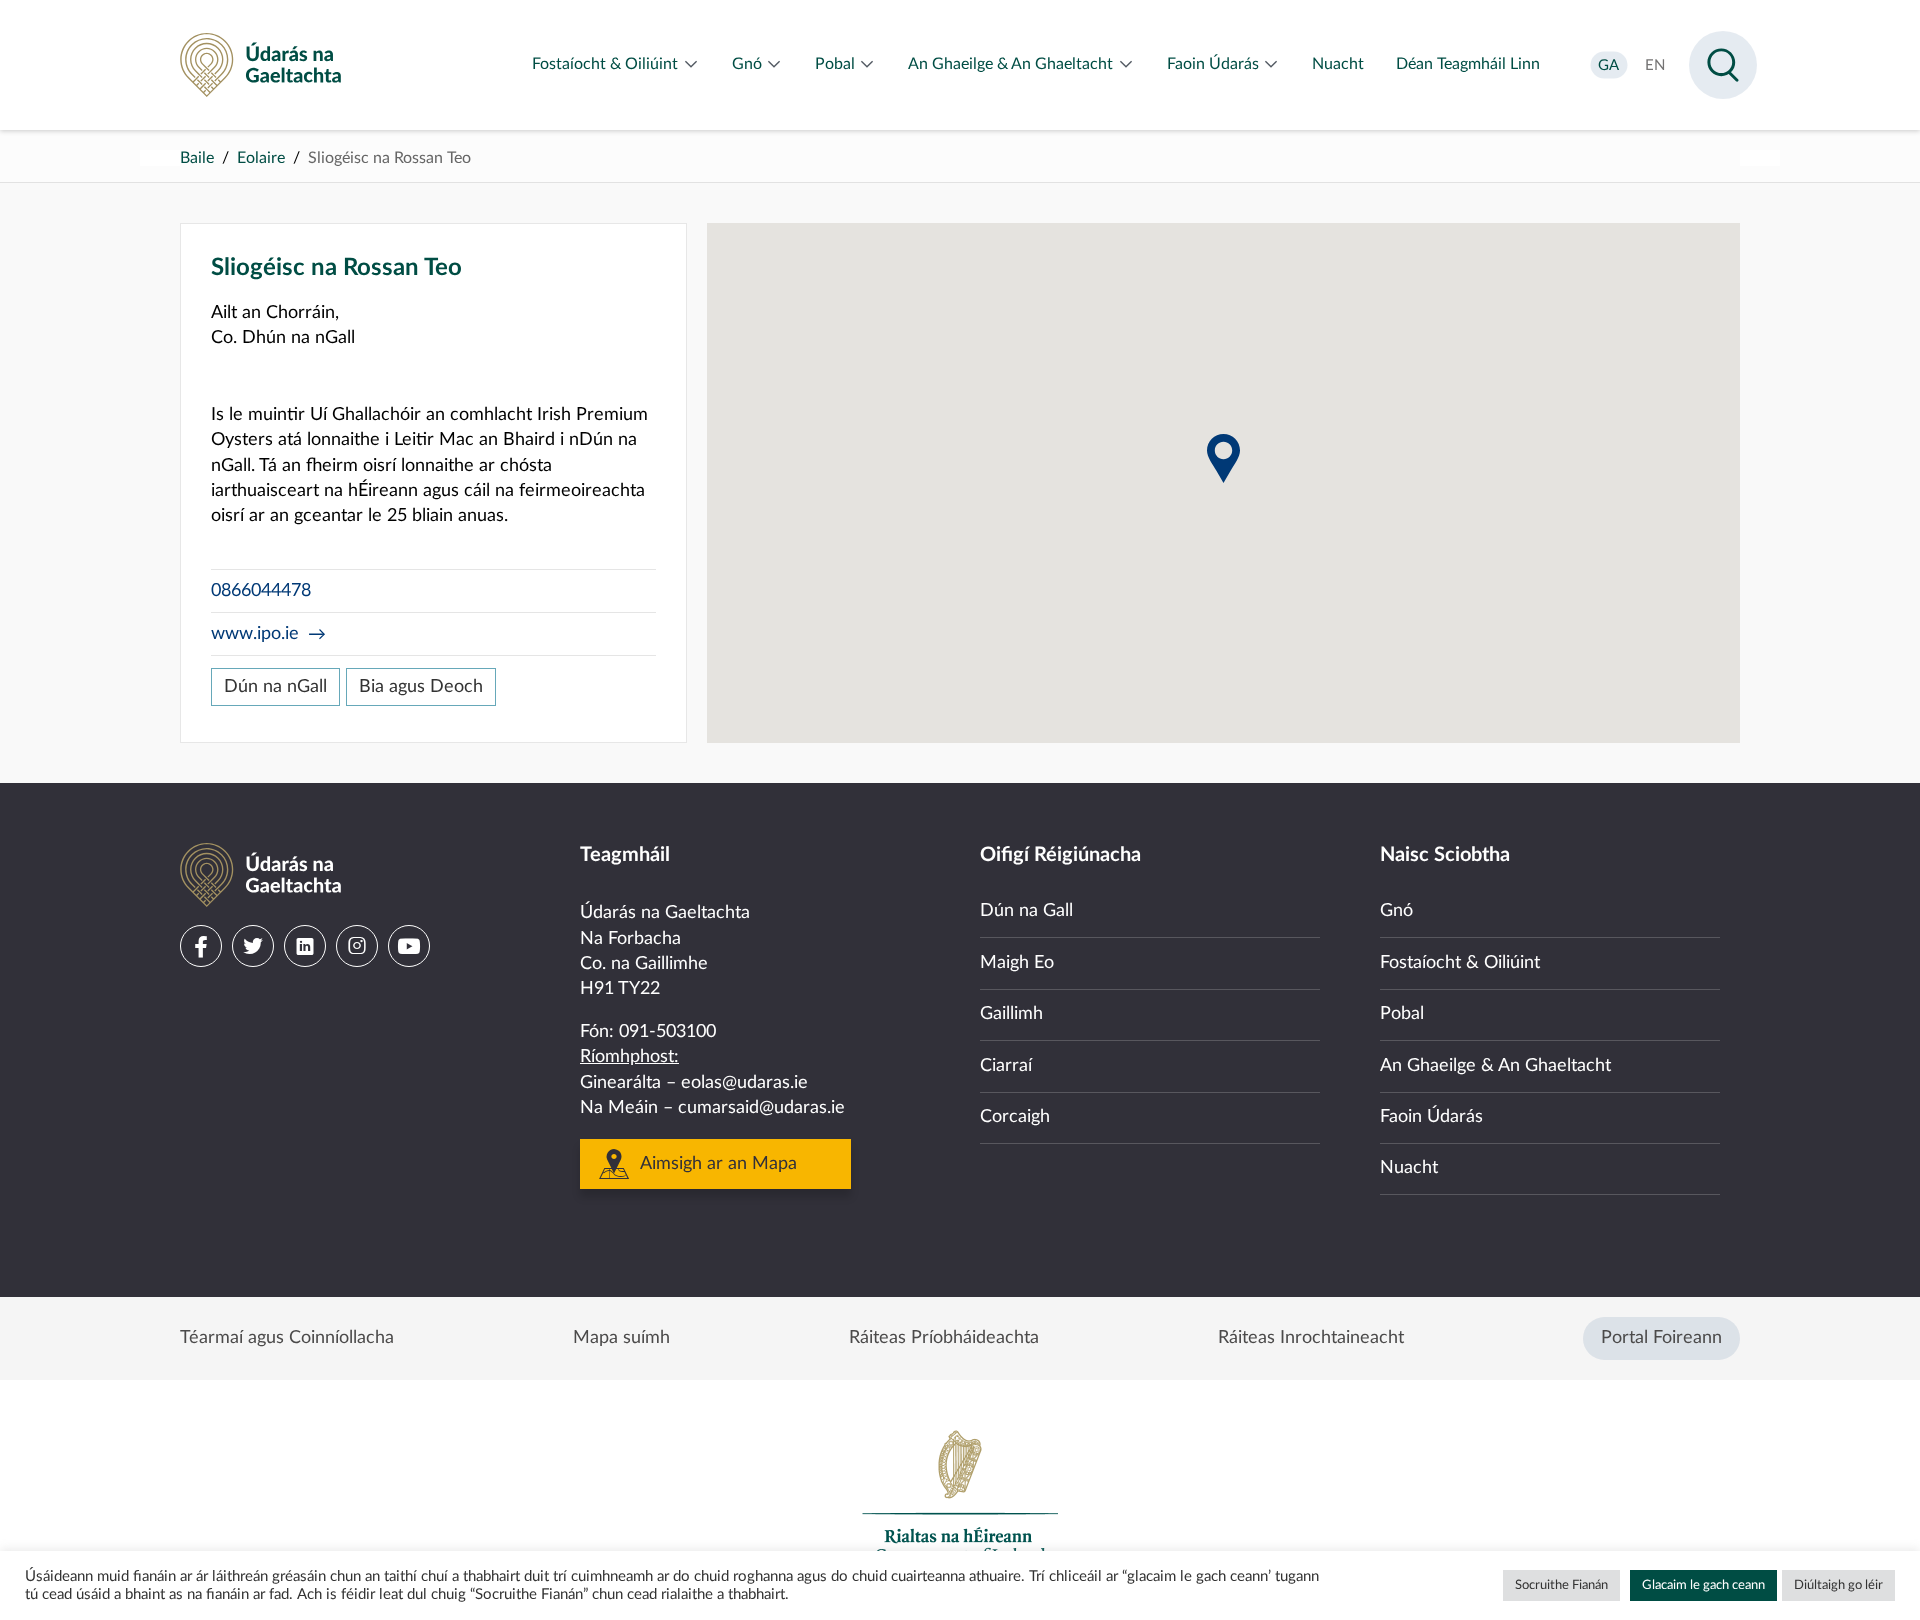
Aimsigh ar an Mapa (718, 1164)
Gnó (1396, 911)
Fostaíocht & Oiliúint (1460, 963)
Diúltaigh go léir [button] (1838, 1585)
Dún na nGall (275, 687)
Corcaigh (1015, 1117)
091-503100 (667, 1032)
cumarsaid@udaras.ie (761, 1108)
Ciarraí (1006, 1066)
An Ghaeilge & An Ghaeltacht (1495, 1066)
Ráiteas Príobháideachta (944, 1338)
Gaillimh (1011, 1014)
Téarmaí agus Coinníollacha (287, 1338)
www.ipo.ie (255, 634)
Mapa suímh (621, 1338)
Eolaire (261, 158)
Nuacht (1409, 1168)
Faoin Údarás (1431, 1117)
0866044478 (261, 591)
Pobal (1402, 1014)
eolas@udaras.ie (744, 1083)
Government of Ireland (960, 1496)
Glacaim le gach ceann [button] (1703, 1585)
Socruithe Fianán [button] (1561, 1585)
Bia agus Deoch (421, 687)
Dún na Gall (1026, 911)
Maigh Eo (1017, 963)
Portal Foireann (1661, 1338)
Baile (197, 158)
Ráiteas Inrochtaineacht (1311, 1338)
